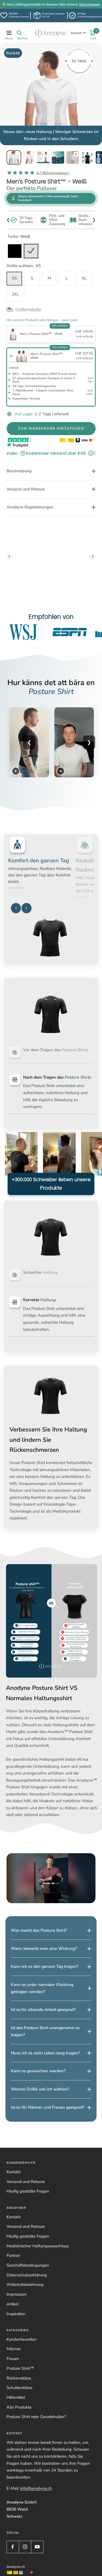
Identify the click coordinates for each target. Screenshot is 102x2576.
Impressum (17, 2322)
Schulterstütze (19, 2415)
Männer (14, 2376)
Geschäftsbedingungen (28, 2293)
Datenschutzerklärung (27, 2302)
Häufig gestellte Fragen (28, 2219)
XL (84, 278)
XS (14, 278)
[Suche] (19, 33)
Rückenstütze (19, 2405)
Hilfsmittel (16, 2425)
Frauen (13, 2386)
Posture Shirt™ (20, 2396)
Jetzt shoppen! (90, 4)
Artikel (13, 2331)
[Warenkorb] (93, 33)
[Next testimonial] (93, 551)
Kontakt (14, 2199)
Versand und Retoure (26, 2209)
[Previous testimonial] (9, 551)
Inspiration (16, 2341)
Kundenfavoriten (22, 2366)
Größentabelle (28, 309)
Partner (13, 2283)
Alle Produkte (19, 2434)
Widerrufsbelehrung (25, 2312)
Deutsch (76, 33)
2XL (15, 294)
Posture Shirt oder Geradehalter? (36, 2444)
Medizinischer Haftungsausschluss (38, 2273)
